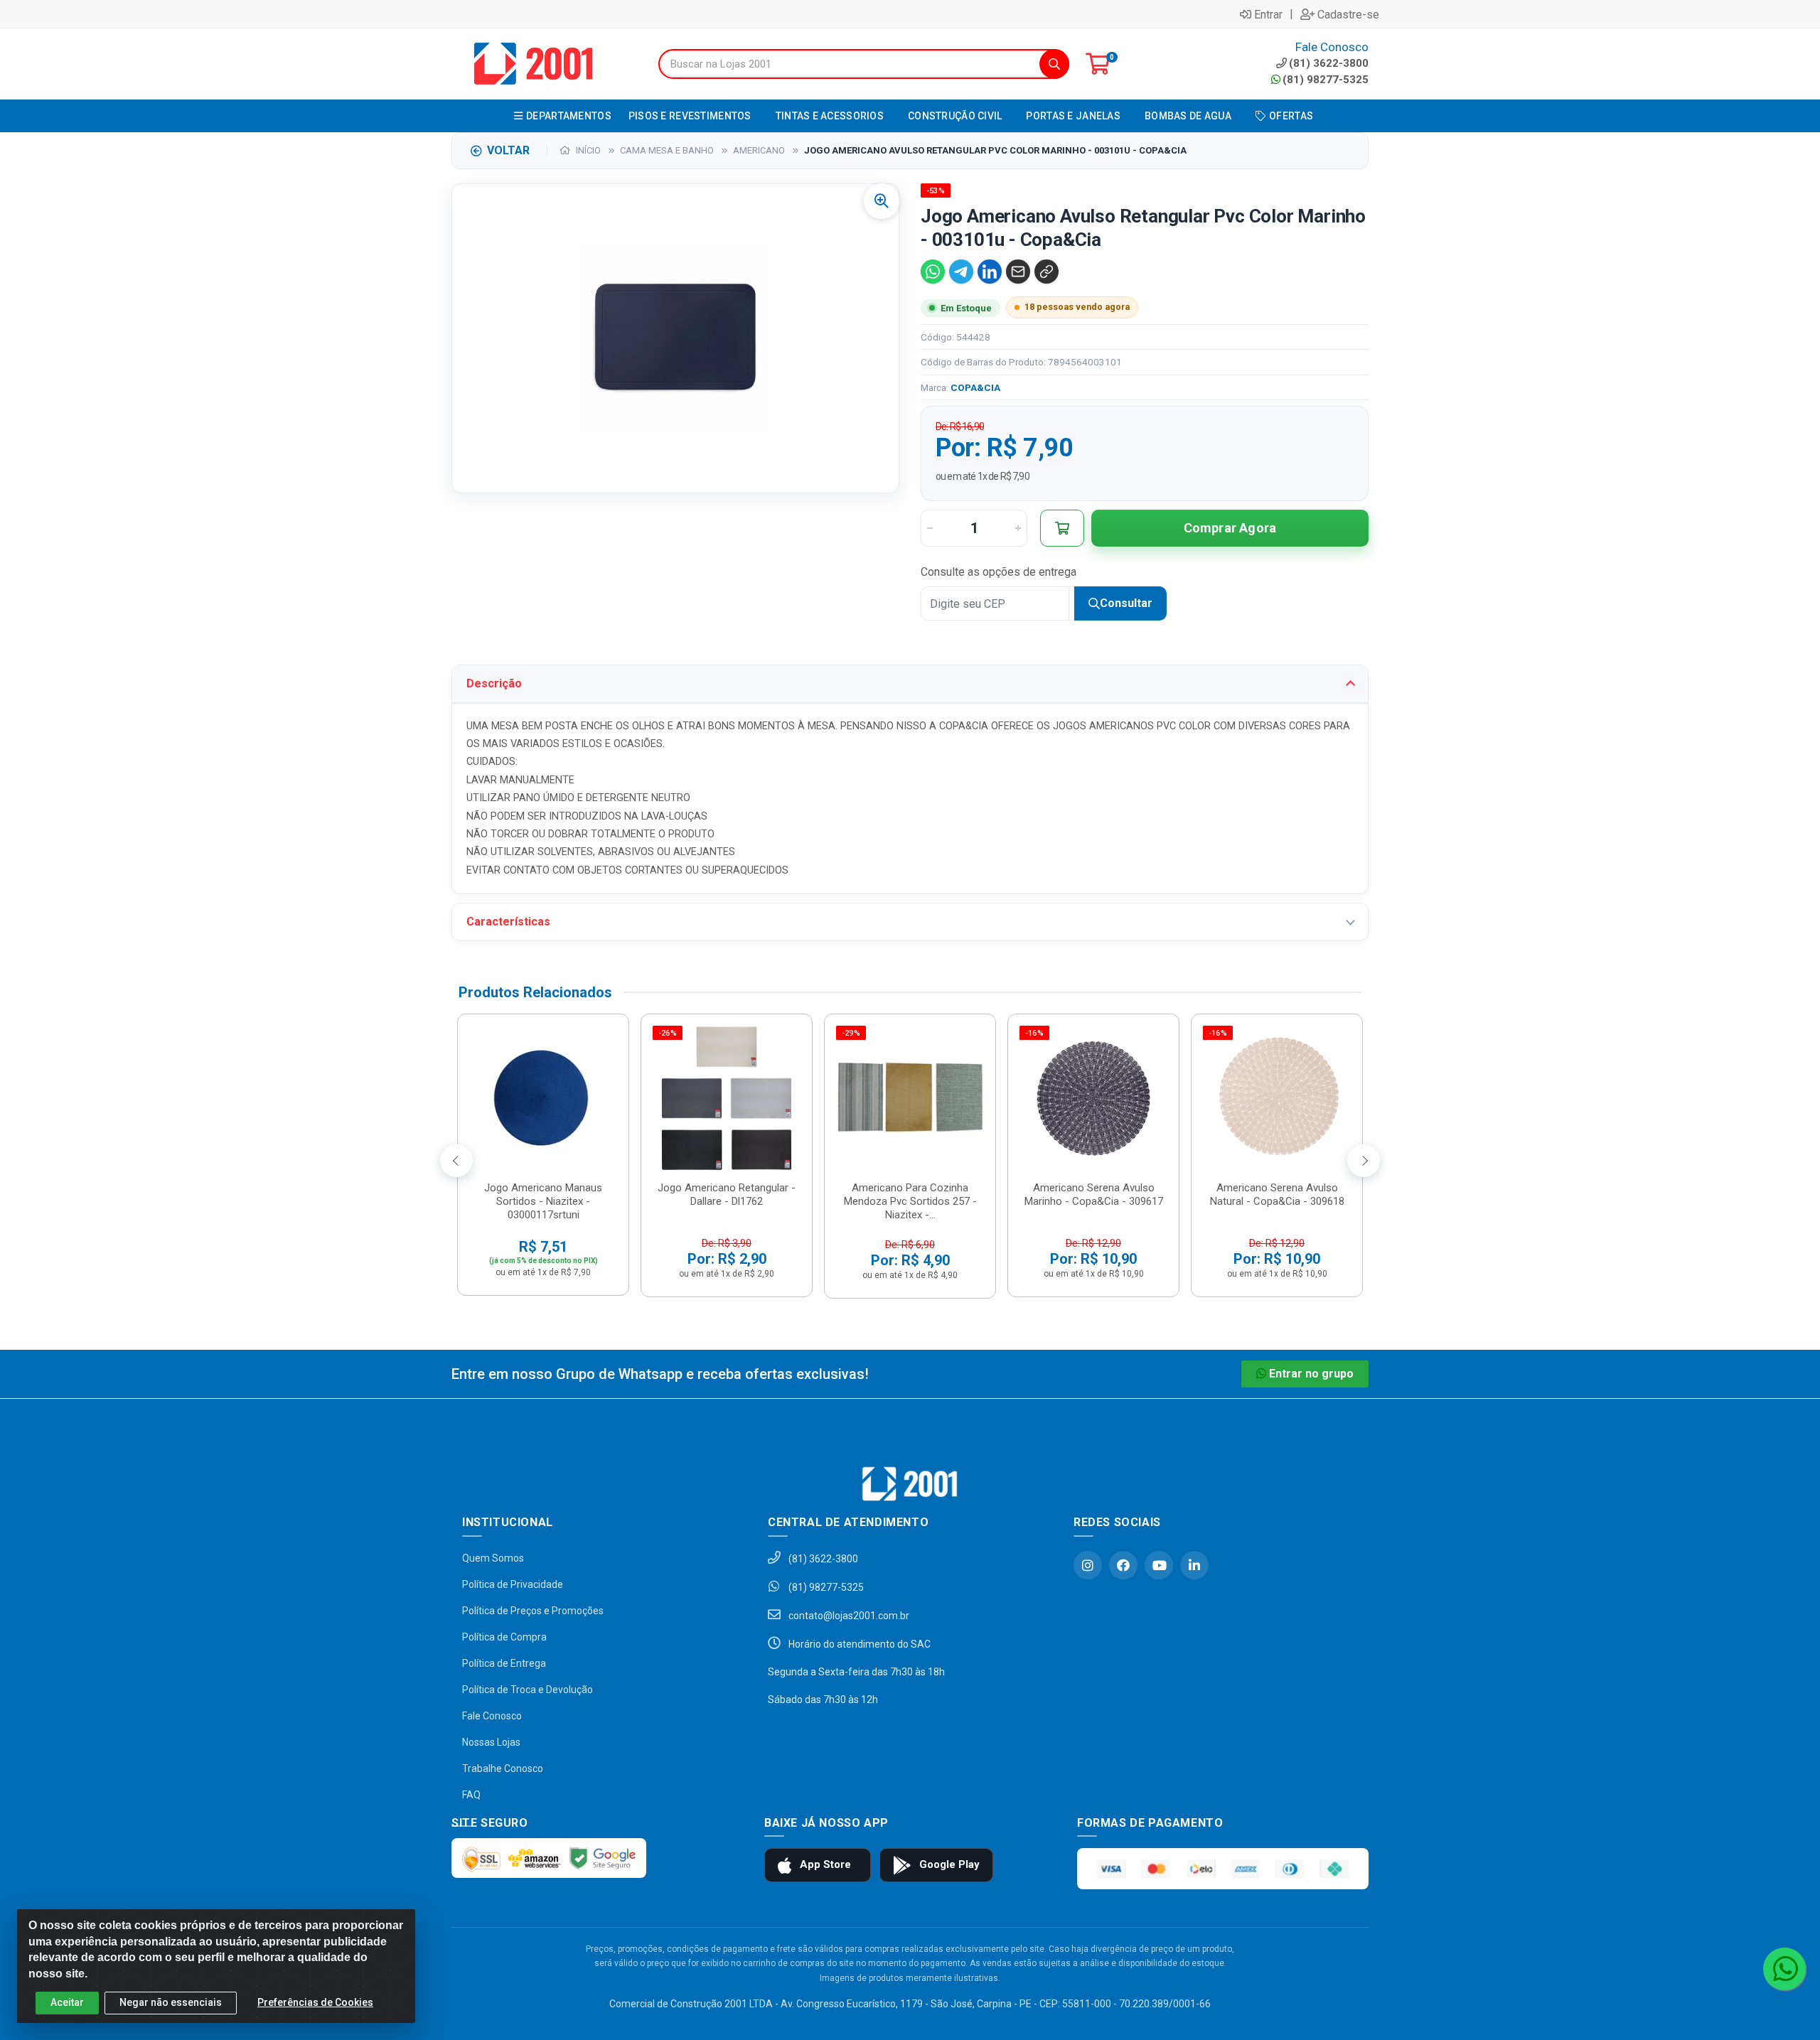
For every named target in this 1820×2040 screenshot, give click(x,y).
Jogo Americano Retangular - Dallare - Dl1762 (727, 1195)
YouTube (1159, 1565)
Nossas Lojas (491, 1742)
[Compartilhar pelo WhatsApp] (933, 272)
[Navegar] (456, 1161)
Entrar (1268, 14)
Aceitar (67, 2002)
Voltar (508, 150)
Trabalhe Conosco (503, 1768)
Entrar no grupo (1311, 1374)
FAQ (471, 1795)
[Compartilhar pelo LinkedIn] (990, 272)
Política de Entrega (504, 1663)
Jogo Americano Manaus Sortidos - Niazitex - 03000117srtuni (543, 1201)
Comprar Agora (1230, 528)
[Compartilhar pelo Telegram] (961, 272)
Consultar (1126, 603)
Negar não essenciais (171, 2002)
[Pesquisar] (1054, 64)
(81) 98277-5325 (1326, 80)
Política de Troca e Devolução (528, 1690)
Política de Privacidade (513, 1584)
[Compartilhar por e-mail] (1018, 272)
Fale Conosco (492, 1716)
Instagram (1088, 1565)
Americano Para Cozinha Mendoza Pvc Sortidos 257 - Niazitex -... (910, 1201)
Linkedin (1194, 1565)
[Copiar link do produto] (1046, 272)
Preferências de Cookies (315, 2002)
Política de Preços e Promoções (533, 1611)
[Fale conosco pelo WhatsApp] (1784, 1969)
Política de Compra (504, 1637)
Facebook (1123, 1565)
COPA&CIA (975, 387)
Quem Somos (493, 1558)
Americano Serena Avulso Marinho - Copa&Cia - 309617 (1094, 1195)
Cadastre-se (1348, 14)
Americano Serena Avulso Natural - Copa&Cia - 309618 (1277, 1195)
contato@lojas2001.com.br (848, 1616)
